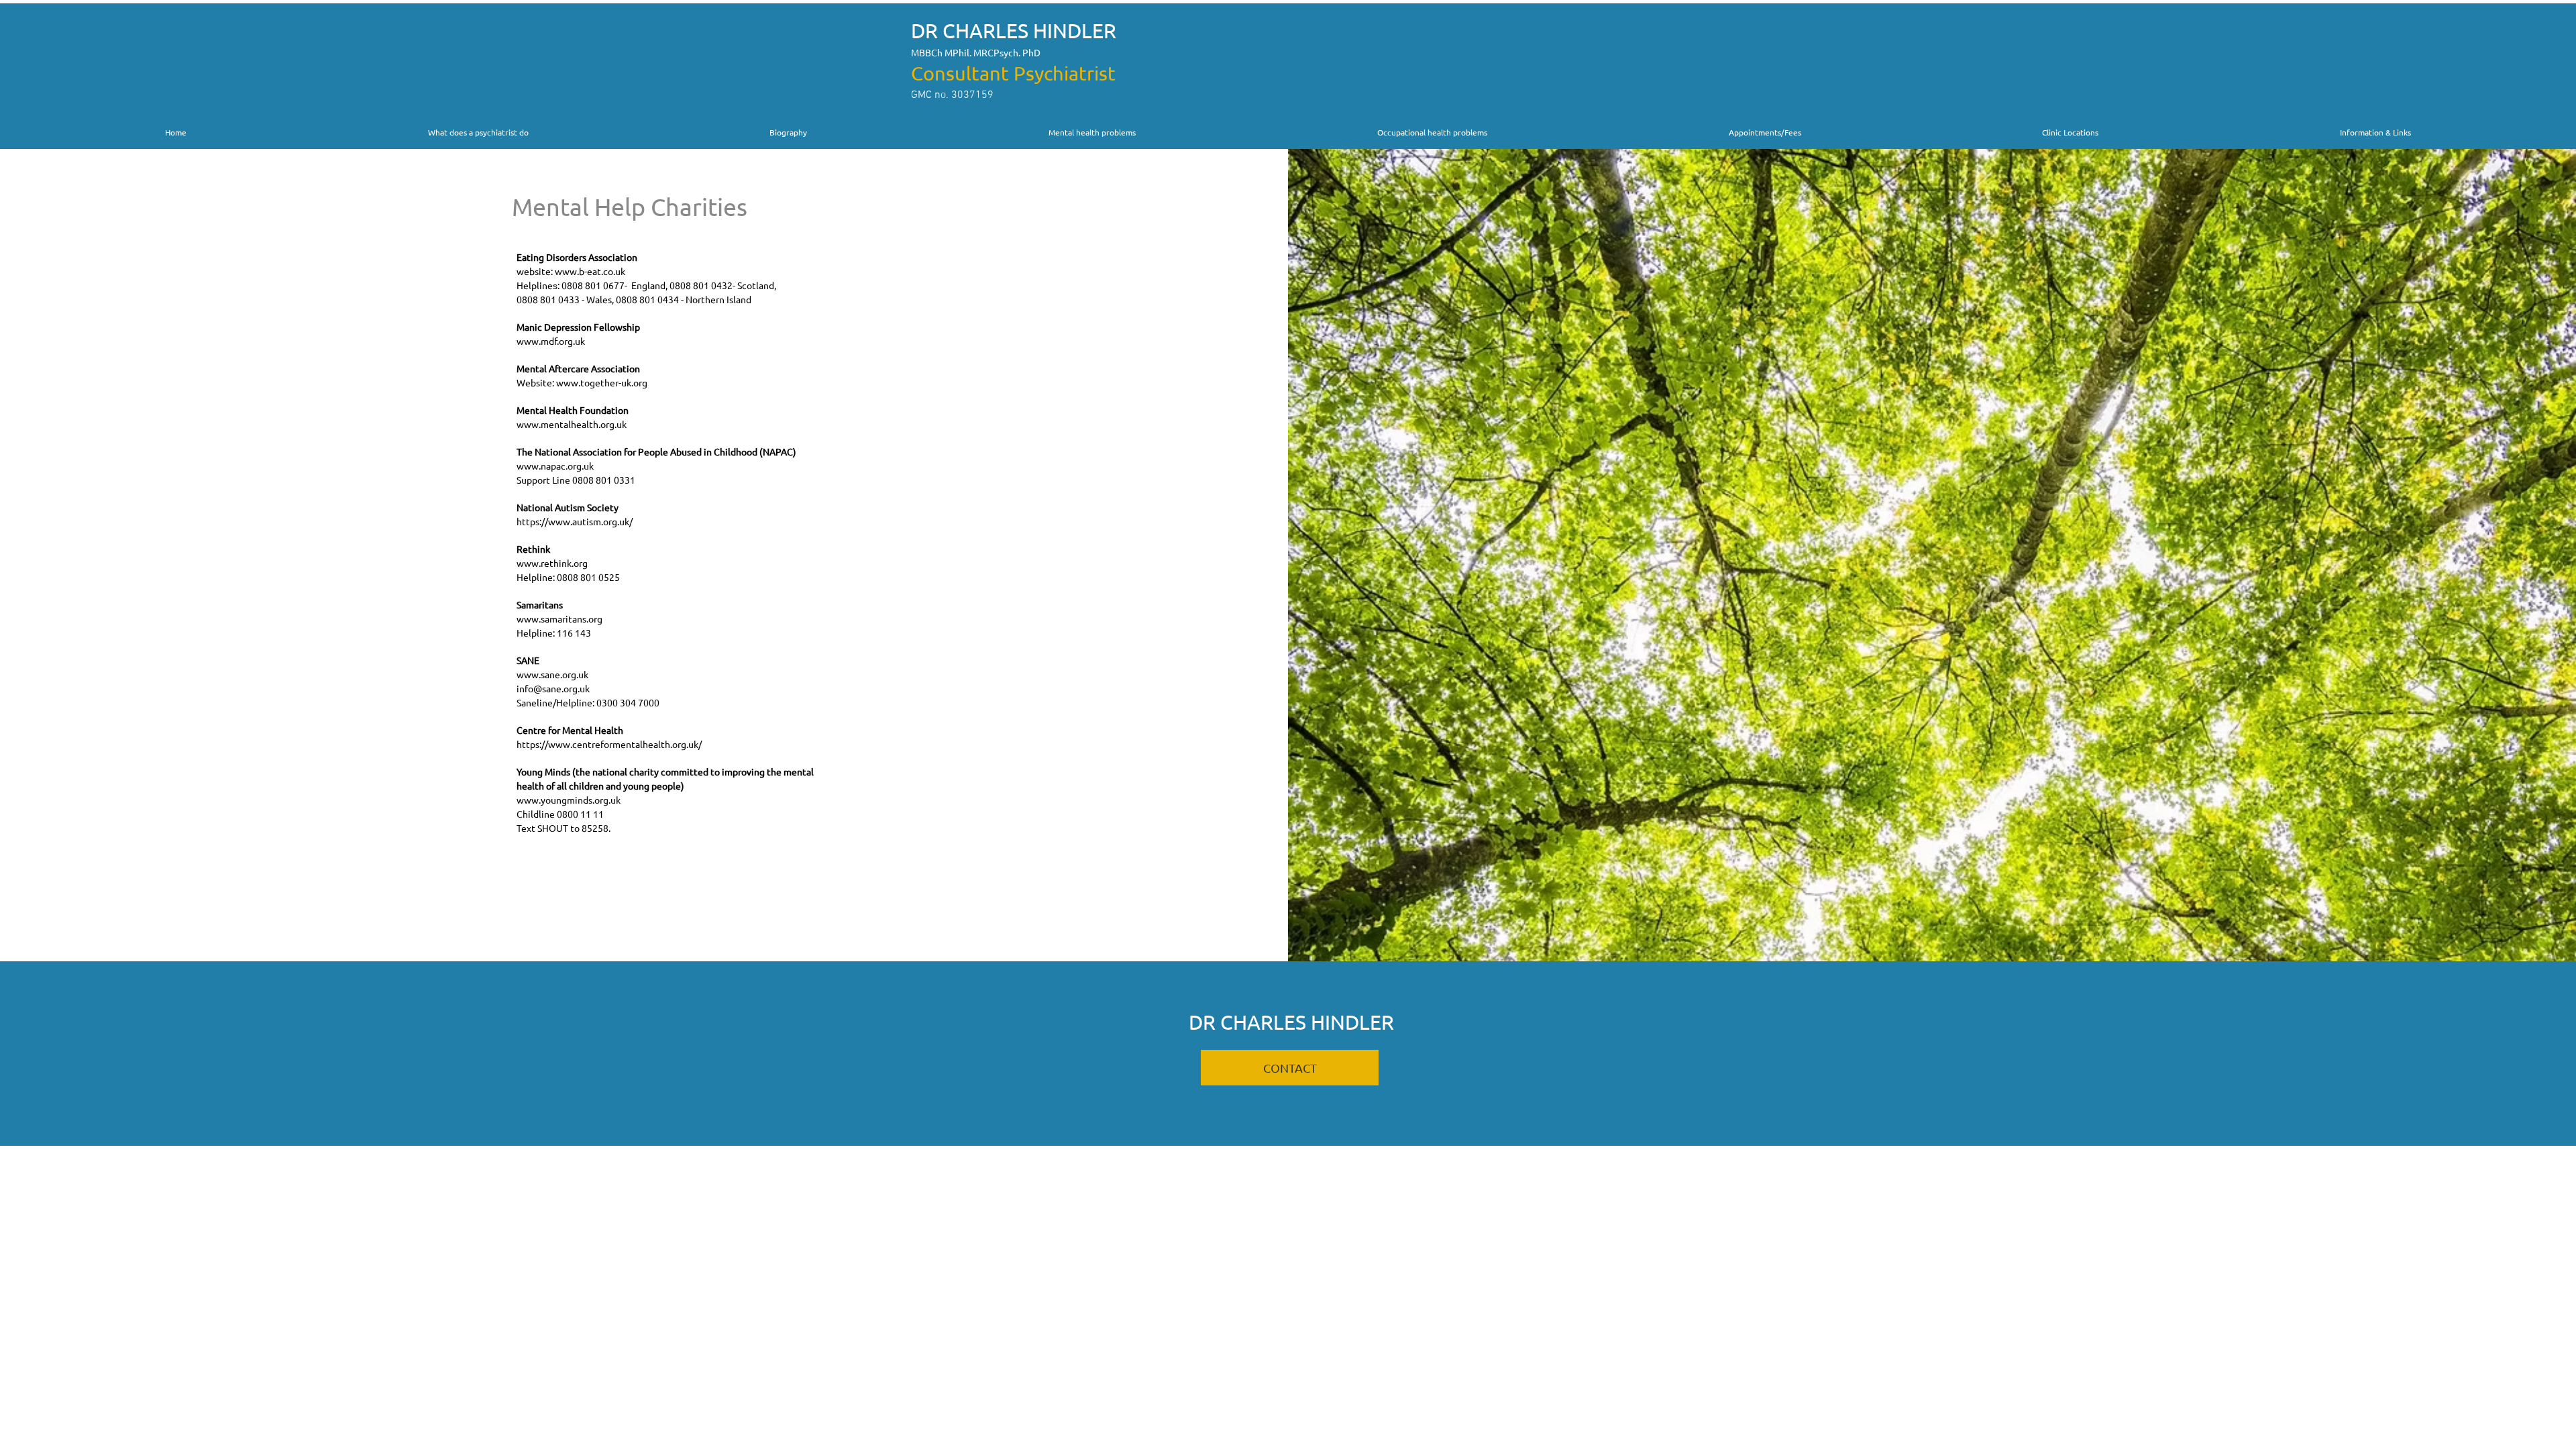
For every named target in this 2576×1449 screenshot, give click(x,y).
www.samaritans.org (559, 619)
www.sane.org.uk (552, 674)
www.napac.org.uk (555, 466)
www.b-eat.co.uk (590, 271)
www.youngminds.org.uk (569, 800)
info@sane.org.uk (553, 688)
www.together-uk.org (602, 382)
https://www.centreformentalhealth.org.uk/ (609, 744)
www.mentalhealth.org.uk (572, 424)
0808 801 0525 (588, 577)
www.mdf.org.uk (551, 341)
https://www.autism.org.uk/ (575, 521)
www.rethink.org (552, 563)
